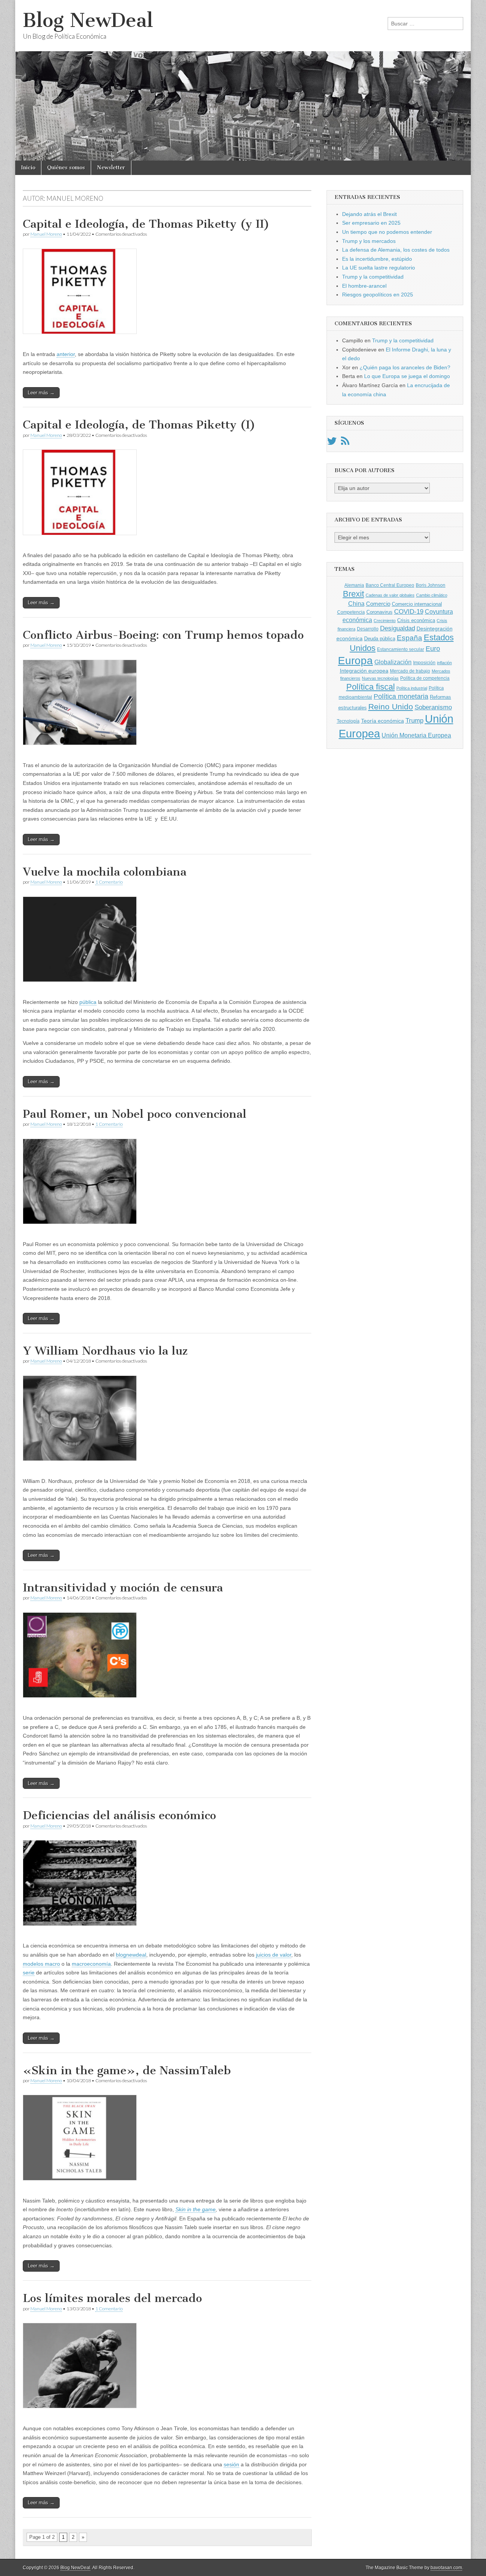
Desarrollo (368, 629)
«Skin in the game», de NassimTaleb (127, 2070)
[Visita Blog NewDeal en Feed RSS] (345, 443)
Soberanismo (433, 707)
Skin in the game (196, 2209)
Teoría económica (383, 721)
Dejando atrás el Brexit (369, 214)
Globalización (393, 662)
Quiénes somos (66, 168)
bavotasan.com (446, 2568)
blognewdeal (131, 1955)
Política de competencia (425, 678)
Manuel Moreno (46, 234)
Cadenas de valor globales (390, 595)
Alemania (354, 585)
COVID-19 (409, 612)
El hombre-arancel (364, 286)
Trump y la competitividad (373, 277)
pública (88, 1002)
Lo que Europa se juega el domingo (407, 376)
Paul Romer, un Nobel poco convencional (135, 1114)
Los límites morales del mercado (112, 2298)
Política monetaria (401, 696)
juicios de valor (274, 1955)
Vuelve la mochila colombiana (105, 872)
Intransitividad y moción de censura (123, 1588)
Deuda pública (380, 639)
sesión (231, 2464)
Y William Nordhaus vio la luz (105, 1351)
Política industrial (412, 688)
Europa (355, 661)
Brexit (353, 594)
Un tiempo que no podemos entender (387, 232)
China (356, 603)
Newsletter (111, 168)
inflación (444, 663)
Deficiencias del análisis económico (119, 1815)
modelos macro (41, 1964)
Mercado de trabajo (410, 671)
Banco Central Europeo (390, 585)
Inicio (28, 168)
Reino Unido (391, 707)
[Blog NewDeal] (243, 80)
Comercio (378, 604)
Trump (414, 721)
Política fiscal (371, 687)
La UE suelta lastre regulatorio (379, 268)
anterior (66, 354)
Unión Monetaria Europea (416, 735)
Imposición (424, 663)
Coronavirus (379, 612)
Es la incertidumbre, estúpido (377, 259)
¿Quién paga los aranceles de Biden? (405, 367)
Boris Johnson (431, 585)
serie (29, 1973)
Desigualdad (398, 628)
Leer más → (41, 393)
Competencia (351, 612)
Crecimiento (385, 621)
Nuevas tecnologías (380, 678)
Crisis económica (416, 620)
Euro (433, 648)
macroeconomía (91, 1964)
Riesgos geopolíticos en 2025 (378, 295)
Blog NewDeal (88, 20)
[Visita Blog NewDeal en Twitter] (332, 443)
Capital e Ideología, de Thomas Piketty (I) (139, 425)
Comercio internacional (417, 604)
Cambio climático (432, 595)
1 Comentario (109, 882)
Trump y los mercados (369, 241)
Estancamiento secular (401, 649)
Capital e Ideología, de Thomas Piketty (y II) (146, 224)
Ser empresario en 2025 (371, 223)
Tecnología (348, 721)
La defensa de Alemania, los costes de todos (396, 250)
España (409, 638)
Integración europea (364, 671)
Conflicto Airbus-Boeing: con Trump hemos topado (163, 635)
